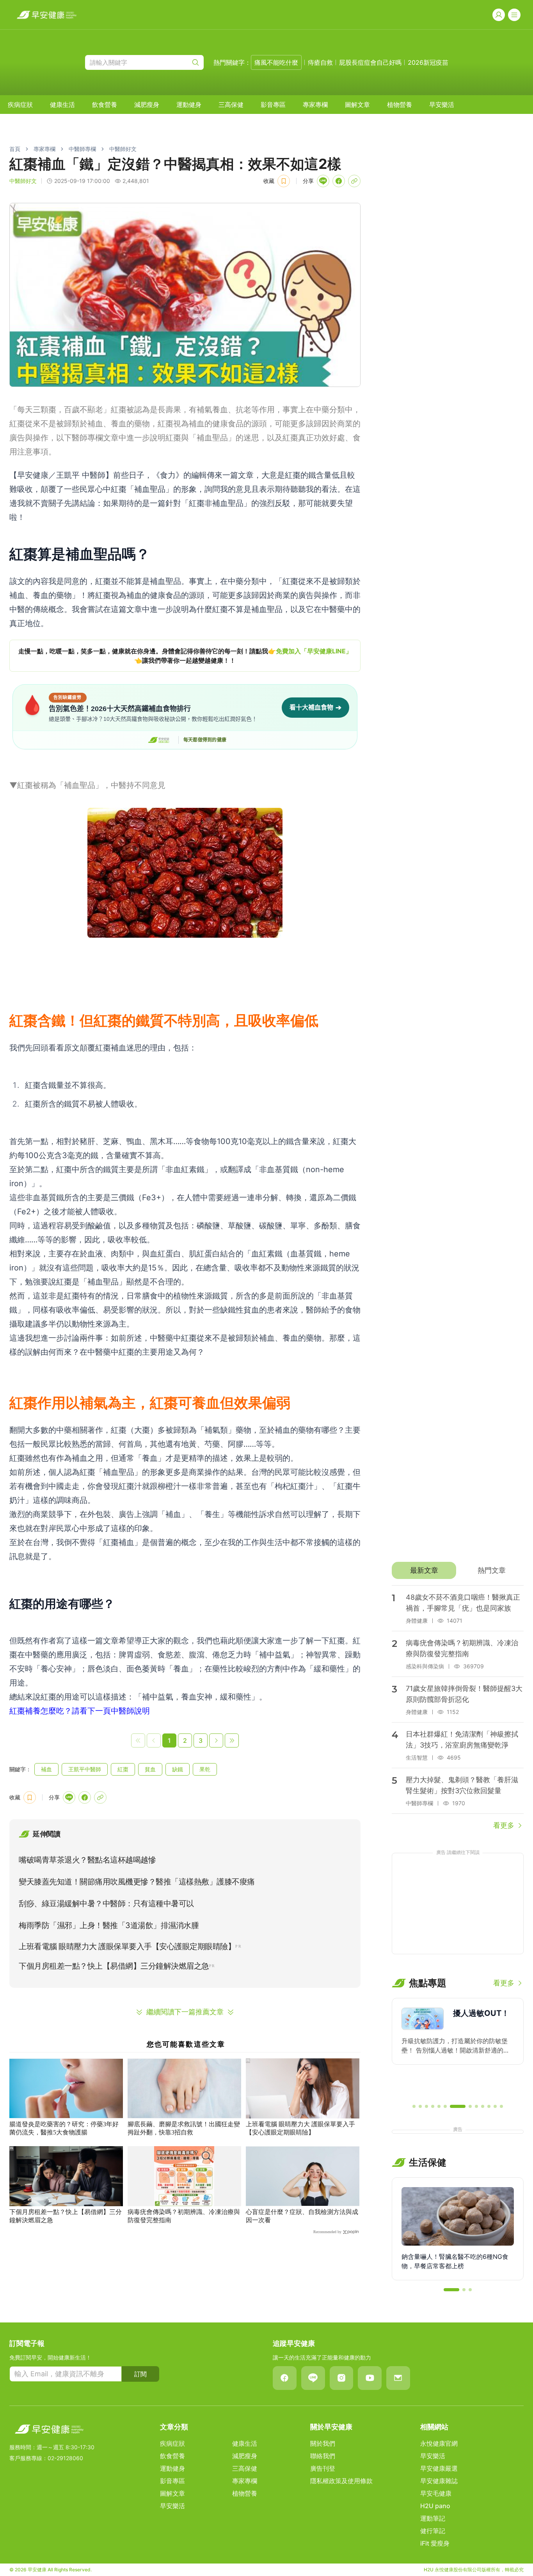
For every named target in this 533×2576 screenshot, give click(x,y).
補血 (46, 1769)
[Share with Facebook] (339, 181)
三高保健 (231, 105)
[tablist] (458, 1570)
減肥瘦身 (147, 105)
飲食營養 (105, 105)
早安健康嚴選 (439, 2468)
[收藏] (284, 181)
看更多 (504, 1825)
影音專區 (273, 105)
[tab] (424, 1570)
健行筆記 (433, 2531)
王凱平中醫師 (85, 1769)
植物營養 (400, 105)
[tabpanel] (458, 1708)
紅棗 (123, 1769)
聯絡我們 (323, 2456)
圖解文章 (357, 105)
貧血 (150, 1769)
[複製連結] (354, 181)
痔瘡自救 (320, 62)
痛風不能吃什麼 (276, 62)
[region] (185, 656)
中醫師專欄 (82, 149)
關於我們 (323, 2443)
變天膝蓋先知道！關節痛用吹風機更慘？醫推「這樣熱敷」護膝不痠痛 (137, 1882)
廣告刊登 (323, 2468)
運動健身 (189, 105)
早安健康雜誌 (439, 2481)
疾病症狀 (20, 105)
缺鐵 (178, 1769)
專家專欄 (315, 105)
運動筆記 (433, 2518)
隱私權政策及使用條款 (341, 2481)
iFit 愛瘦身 (435, 2543)
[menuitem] (20, 105)
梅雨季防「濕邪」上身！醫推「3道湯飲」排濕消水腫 (109, 1925)
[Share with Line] (323, 181)
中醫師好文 (123, 149)
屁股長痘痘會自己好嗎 (370, 62)
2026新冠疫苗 (428, 62)
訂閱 (140, 2374)
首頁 (15, 149)
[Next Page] (216, 1740)
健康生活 (62, 105)
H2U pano (435, 2506)
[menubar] (231, 105)
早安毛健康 (436, 2493)
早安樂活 (442, 105)
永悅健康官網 (439, 2443)
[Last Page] (232, 1740)
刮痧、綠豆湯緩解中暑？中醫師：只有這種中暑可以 (106, 1904)
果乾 (205, 1769)
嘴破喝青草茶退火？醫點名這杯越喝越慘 (87, 1860)
